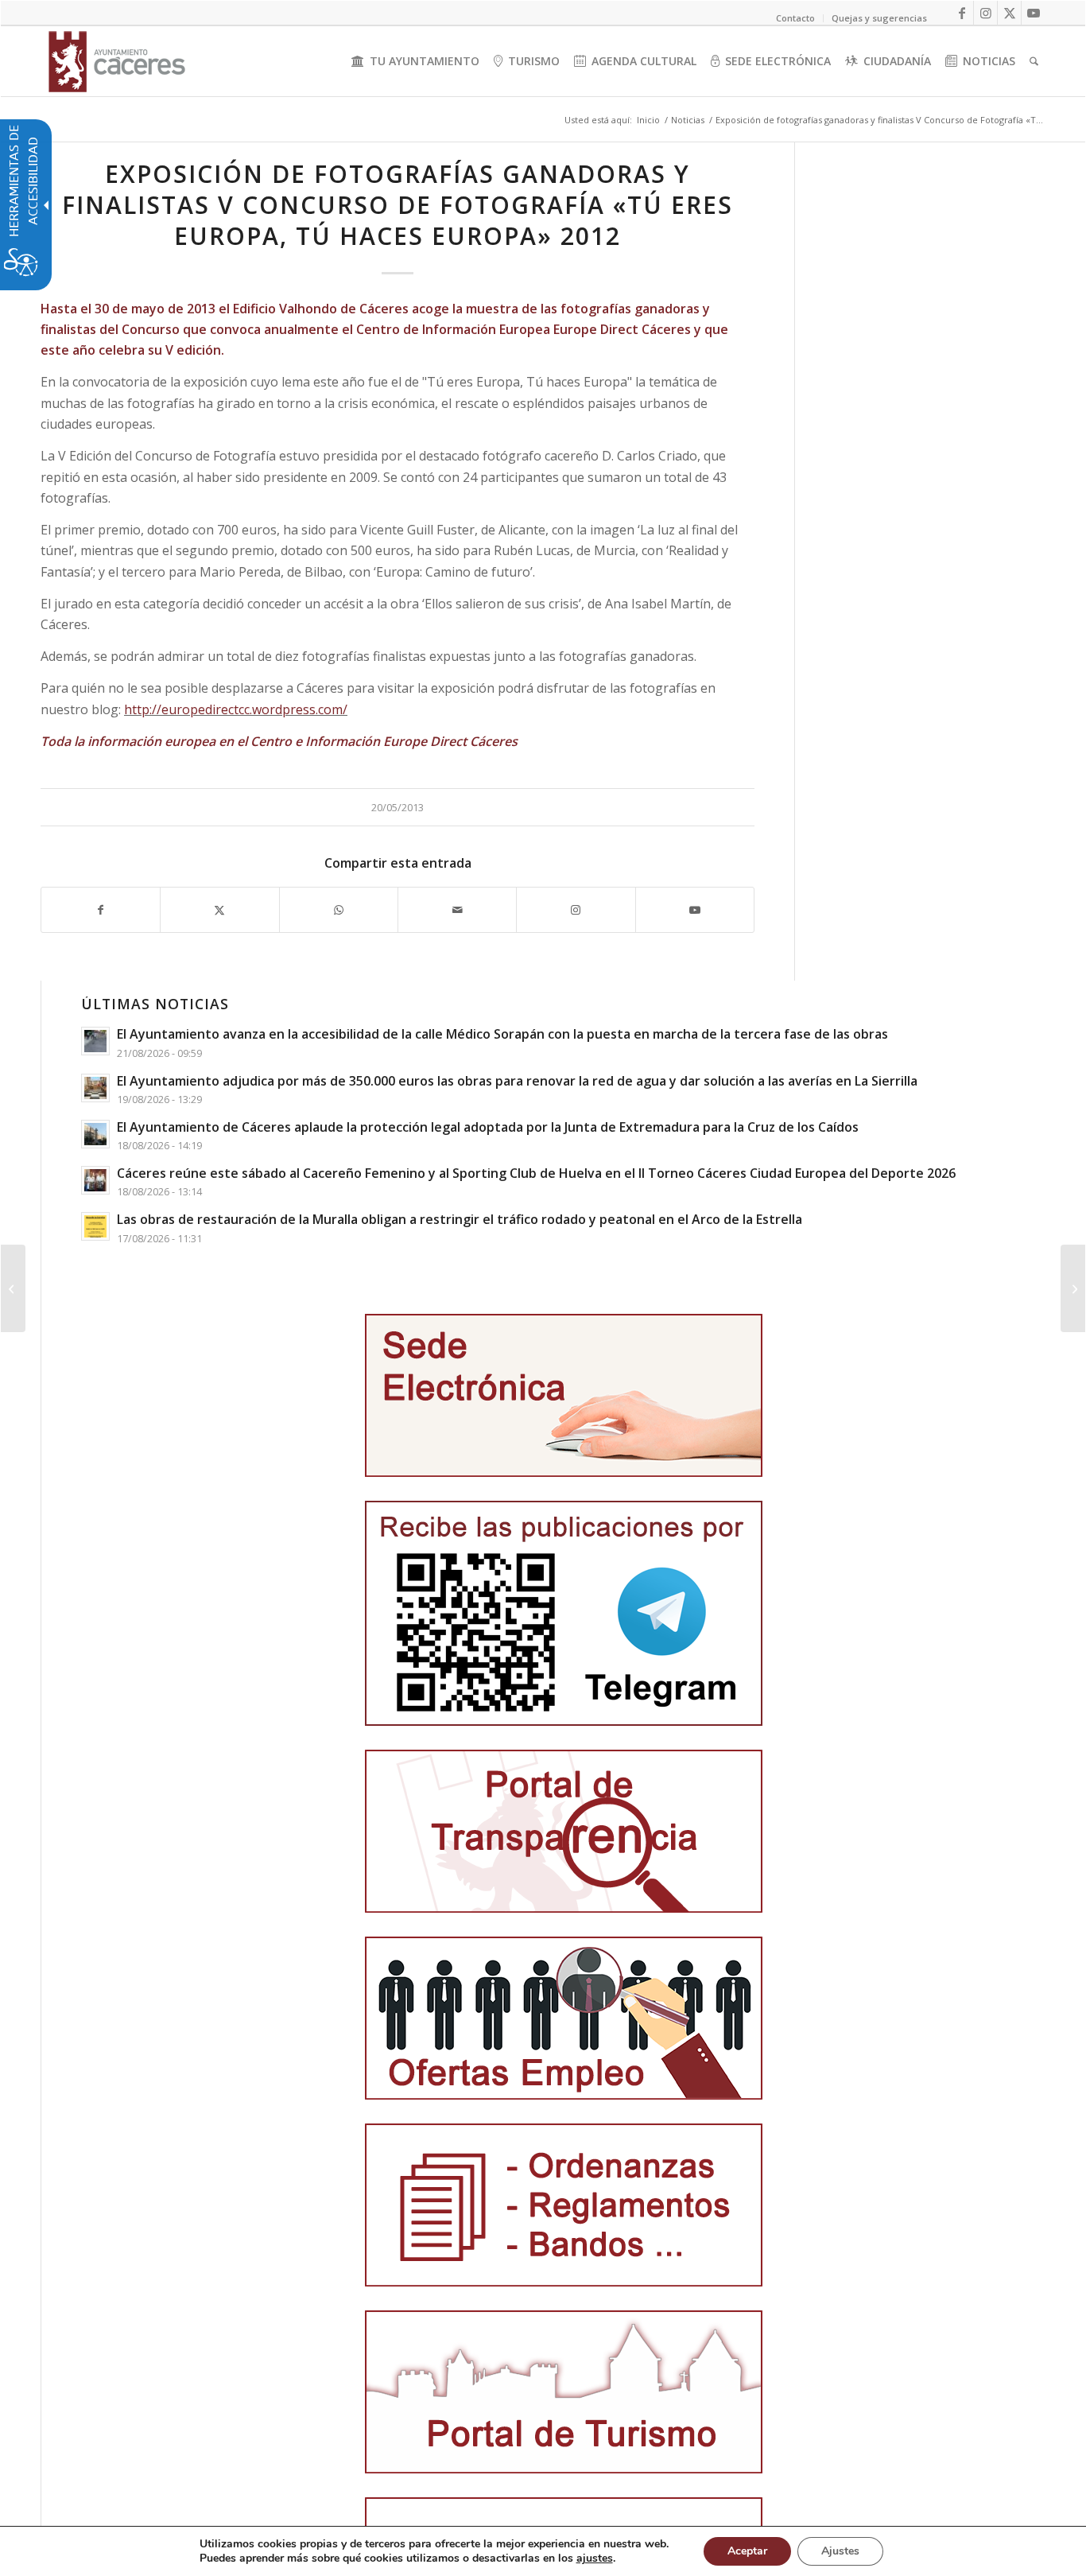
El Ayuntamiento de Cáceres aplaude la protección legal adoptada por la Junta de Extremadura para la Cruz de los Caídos (488, 1127)
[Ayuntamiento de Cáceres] (117, 61)
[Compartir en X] (219, 910)
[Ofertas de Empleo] (564, 2018)
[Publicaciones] (564, 2205)
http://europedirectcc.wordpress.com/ (236, 709)
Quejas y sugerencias (879, 18)
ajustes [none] (595, 2559)
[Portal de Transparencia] (564, 1831)
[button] (13, 1288)
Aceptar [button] (747, 2551)
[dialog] (543, 2551)
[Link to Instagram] (985, 13)
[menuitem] (415, 61)
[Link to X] (1009, 13)
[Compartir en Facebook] (101, 910)
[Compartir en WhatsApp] (339, 910)
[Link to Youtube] (1034, 13)
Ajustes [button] (840, 2551)
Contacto (795, 18)
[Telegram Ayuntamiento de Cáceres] (564, 1613)
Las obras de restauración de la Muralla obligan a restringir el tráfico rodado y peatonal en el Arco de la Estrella (460, 1219)
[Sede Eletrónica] (564, 1395)
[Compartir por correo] (457, 910)
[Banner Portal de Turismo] (564, 2392)
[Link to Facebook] (962, 13)
